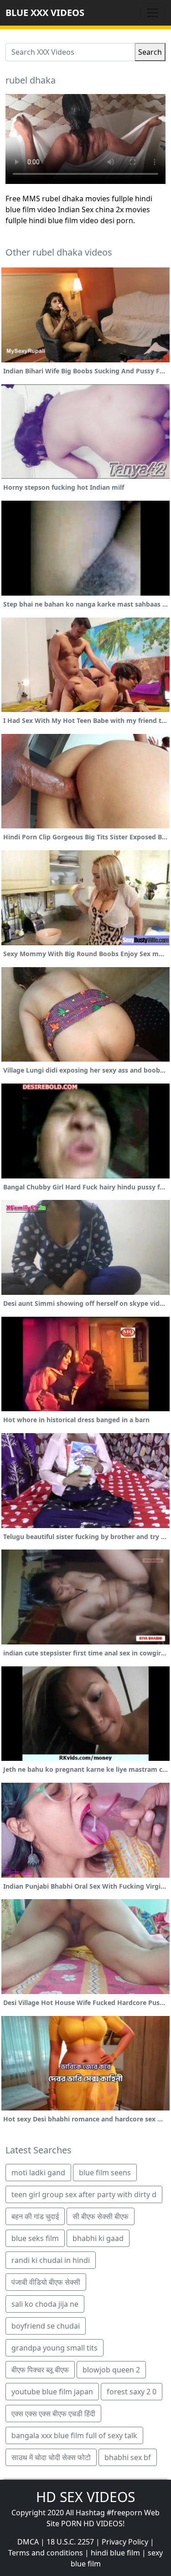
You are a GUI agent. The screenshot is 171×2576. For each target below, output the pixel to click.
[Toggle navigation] (153, 13)
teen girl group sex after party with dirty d (84, 2194)
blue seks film (35, 2238)
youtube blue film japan (52, 2392)
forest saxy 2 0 (132, 2392)
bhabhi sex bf (128, 2457)
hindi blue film (115, 2553)
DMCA (28, 2542)
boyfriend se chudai (46, 2326)
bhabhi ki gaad (98, 2238)
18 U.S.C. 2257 (70, 2542)
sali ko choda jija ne (45, 2304)
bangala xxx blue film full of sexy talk (74, 2435)
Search (150, 52)
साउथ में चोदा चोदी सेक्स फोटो (51, 2457)
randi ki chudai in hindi (51, 2260)
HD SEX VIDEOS (85, 2497)
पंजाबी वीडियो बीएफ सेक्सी (46, 2282)
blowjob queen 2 (111, 2370)
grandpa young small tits (54, 2348)
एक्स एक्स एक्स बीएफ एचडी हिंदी (53, 2414)
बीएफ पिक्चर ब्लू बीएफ (40, 2370)
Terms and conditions (46, 2553)
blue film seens (105, 2173)
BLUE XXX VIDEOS (45, 13)
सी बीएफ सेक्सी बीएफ (101, 2216)
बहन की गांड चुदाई (35, 2216)
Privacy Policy (125, 2542)
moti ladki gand (38, 2173)
